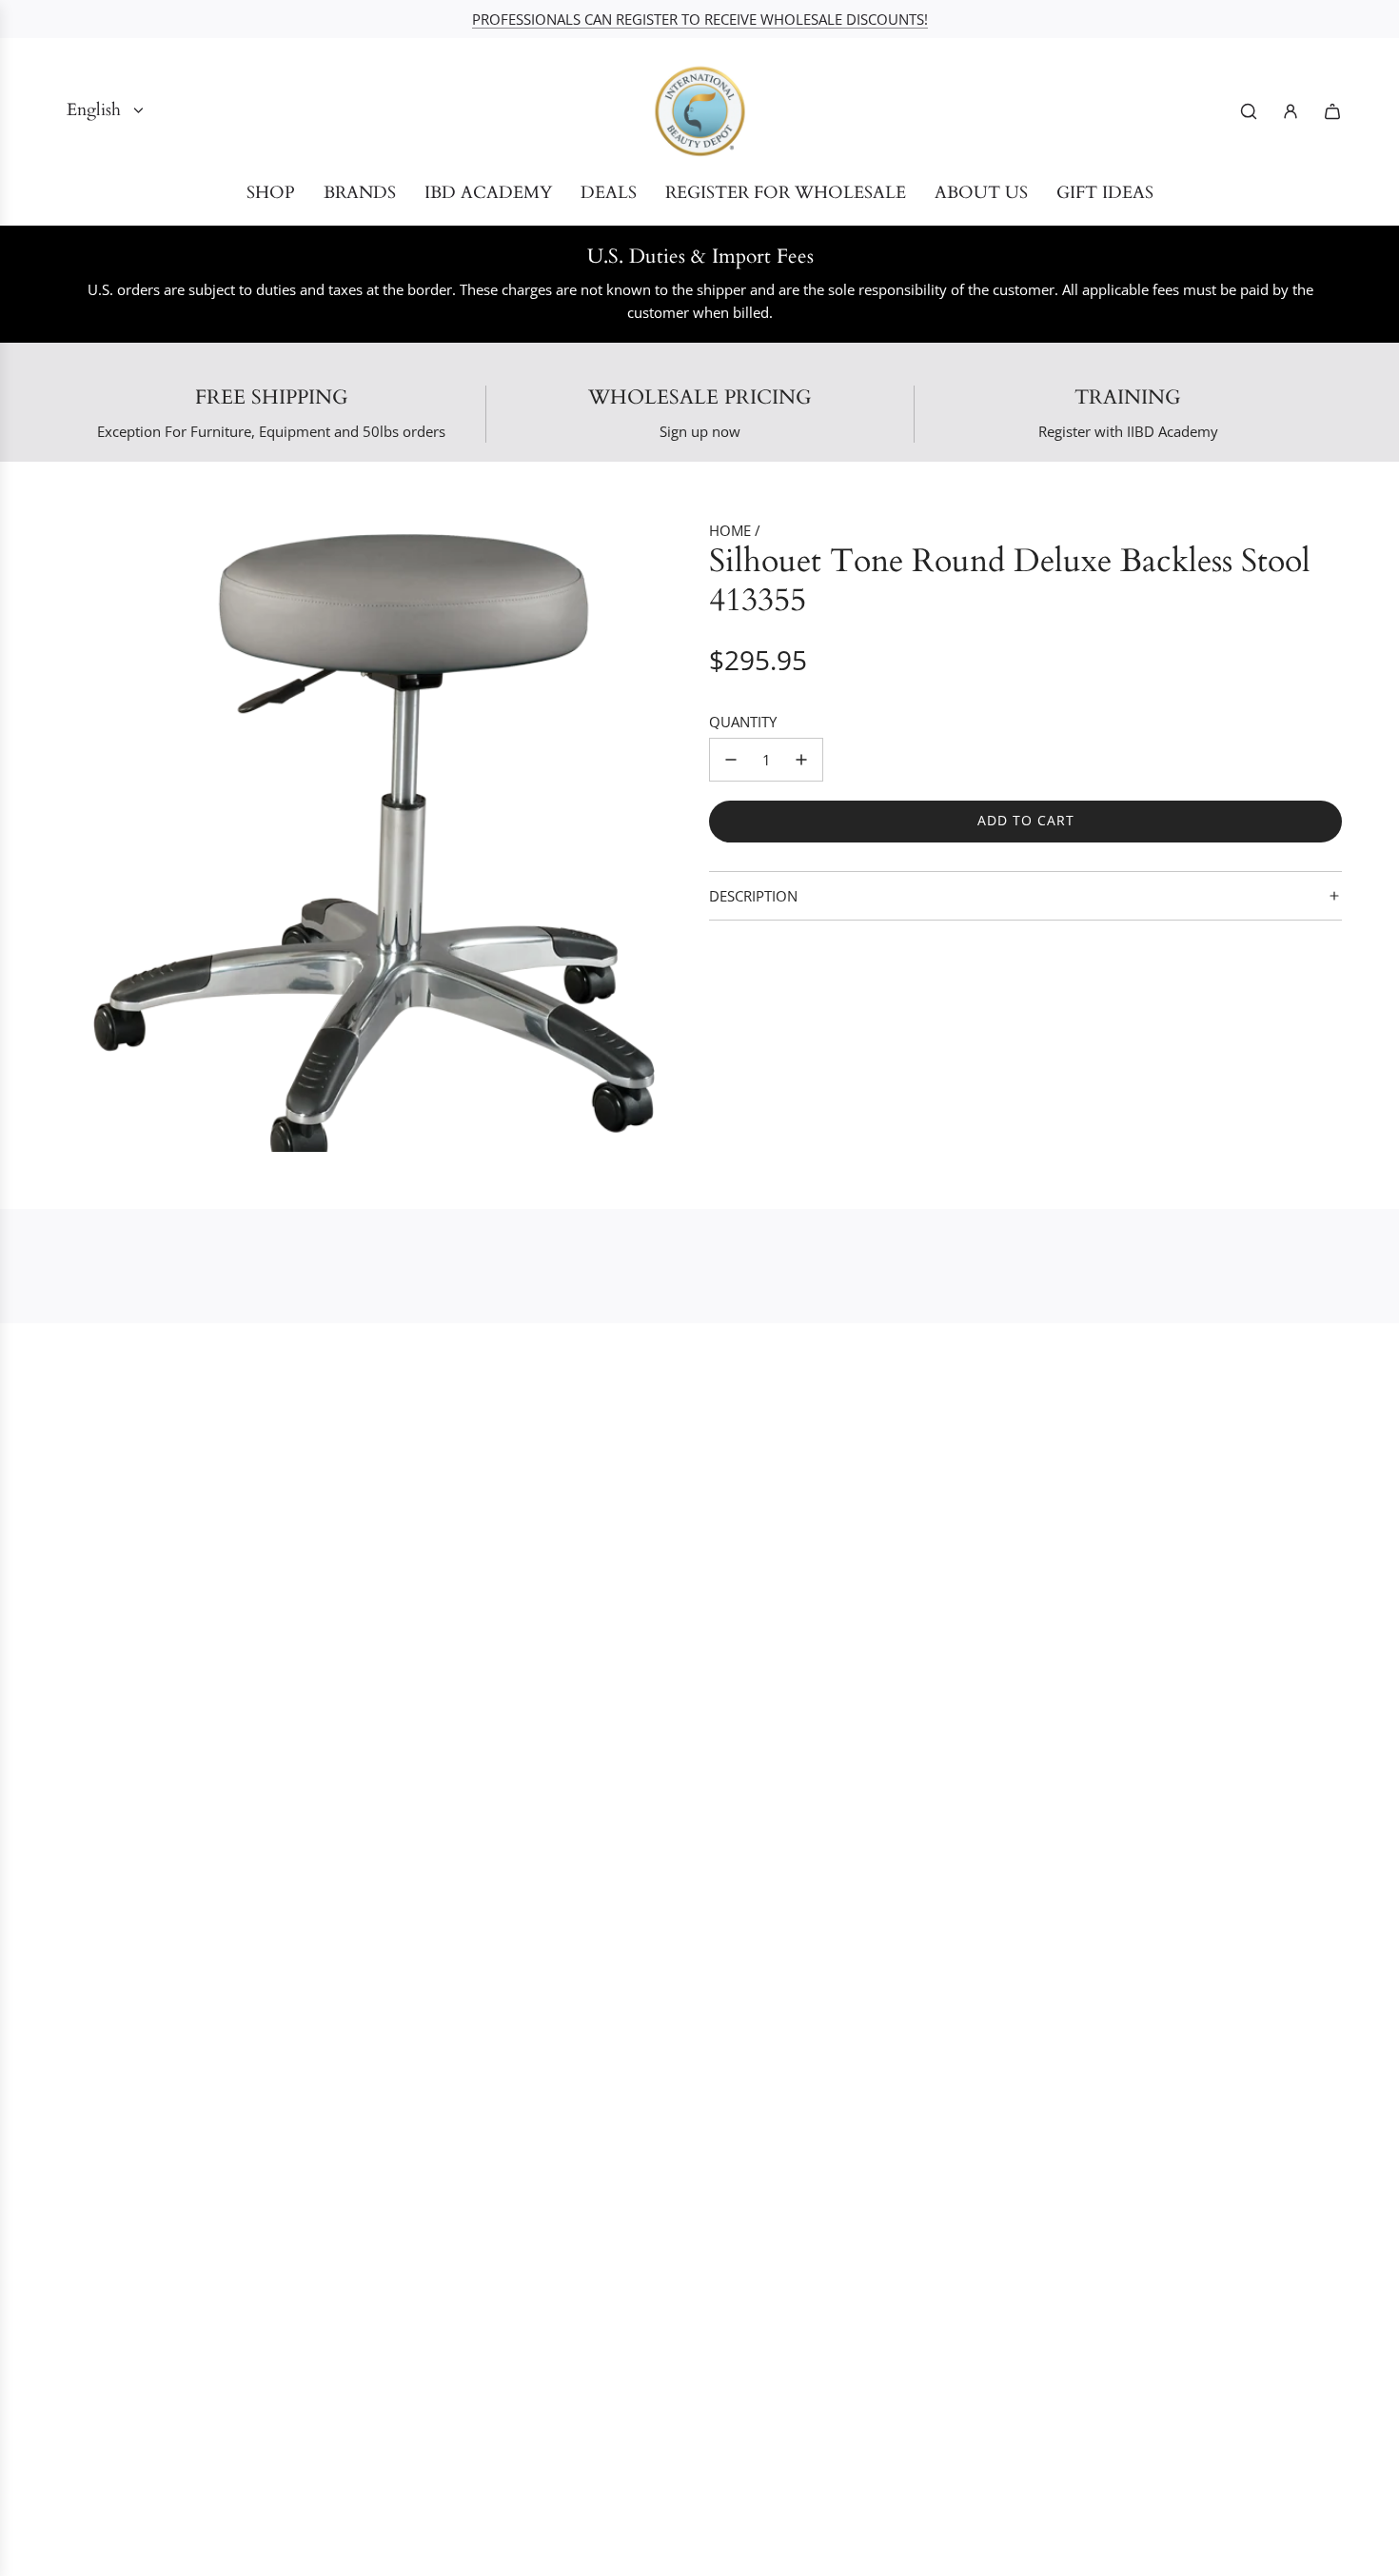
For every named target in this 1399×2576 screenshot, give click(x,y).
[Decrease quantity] (731, 760)
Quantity (743, 722)
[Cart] (1332, 111)
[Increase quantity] (801, 760)
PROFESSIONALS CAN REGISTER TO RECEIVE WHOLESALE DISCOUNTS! (700, 19)
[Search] (1249, 111)
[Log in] (1291, 111)
